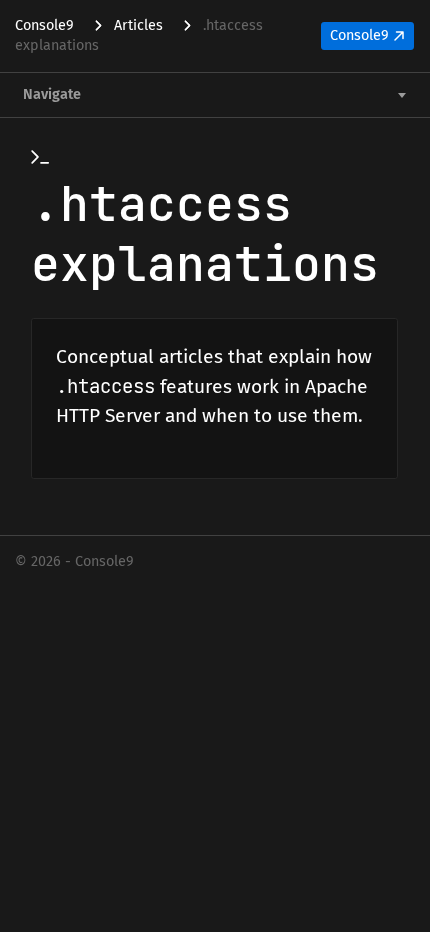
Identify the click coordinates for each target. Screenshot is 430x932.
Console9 (359, 35)
